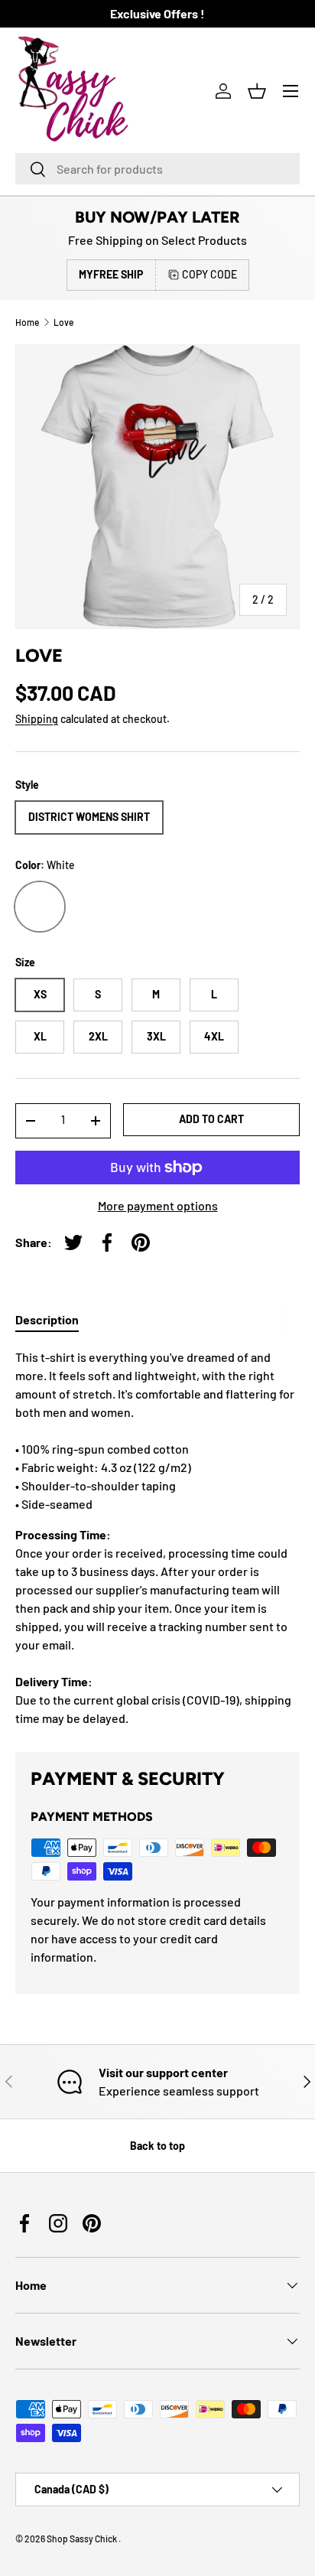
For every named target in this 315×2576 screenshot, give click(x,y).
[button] (257, 91)
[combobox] (157, 169)
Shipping (37, 719)
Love (63, 322)
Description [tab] (47, 1319)
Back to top (157, 2146)
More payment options (158, 1205)
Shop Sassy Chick (83, 2539)
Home (27, 322)
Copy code (209, 274)
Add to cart (211, 1119)
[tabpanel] (157, 1538)
